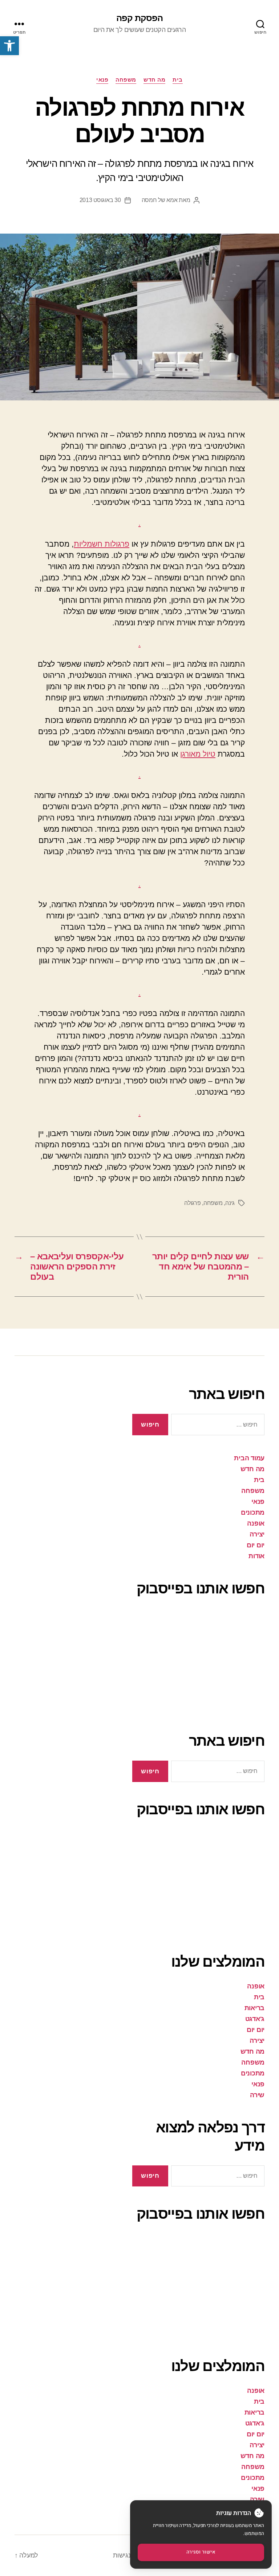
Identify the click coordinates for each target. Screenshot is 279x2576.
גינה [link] (230, 1203)
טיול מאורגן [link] (198, 754)
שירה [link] (257, 2095)
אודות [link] (256, 1556)
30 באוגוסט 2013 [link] (100, 200)
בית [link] (178, 80)
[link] (9, 46)
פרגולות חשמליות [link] (102, 544)
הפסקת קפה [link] (139, 18)
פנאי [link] (102, 80)
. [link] (139, 523)
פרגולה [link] (192, 1203)
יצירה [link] (257, 1534)
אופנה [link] (256, 1523)
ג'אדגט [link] (255, 2019)
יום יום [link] (256, 1545)
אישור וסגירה (201, 2552)
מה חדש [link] (154, 80)
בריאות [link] (254, 2008)
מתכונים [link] (253, 1513)
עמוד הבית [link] (249, 1458)
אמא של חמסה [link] (160, 200)
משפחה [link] (126, 80)
